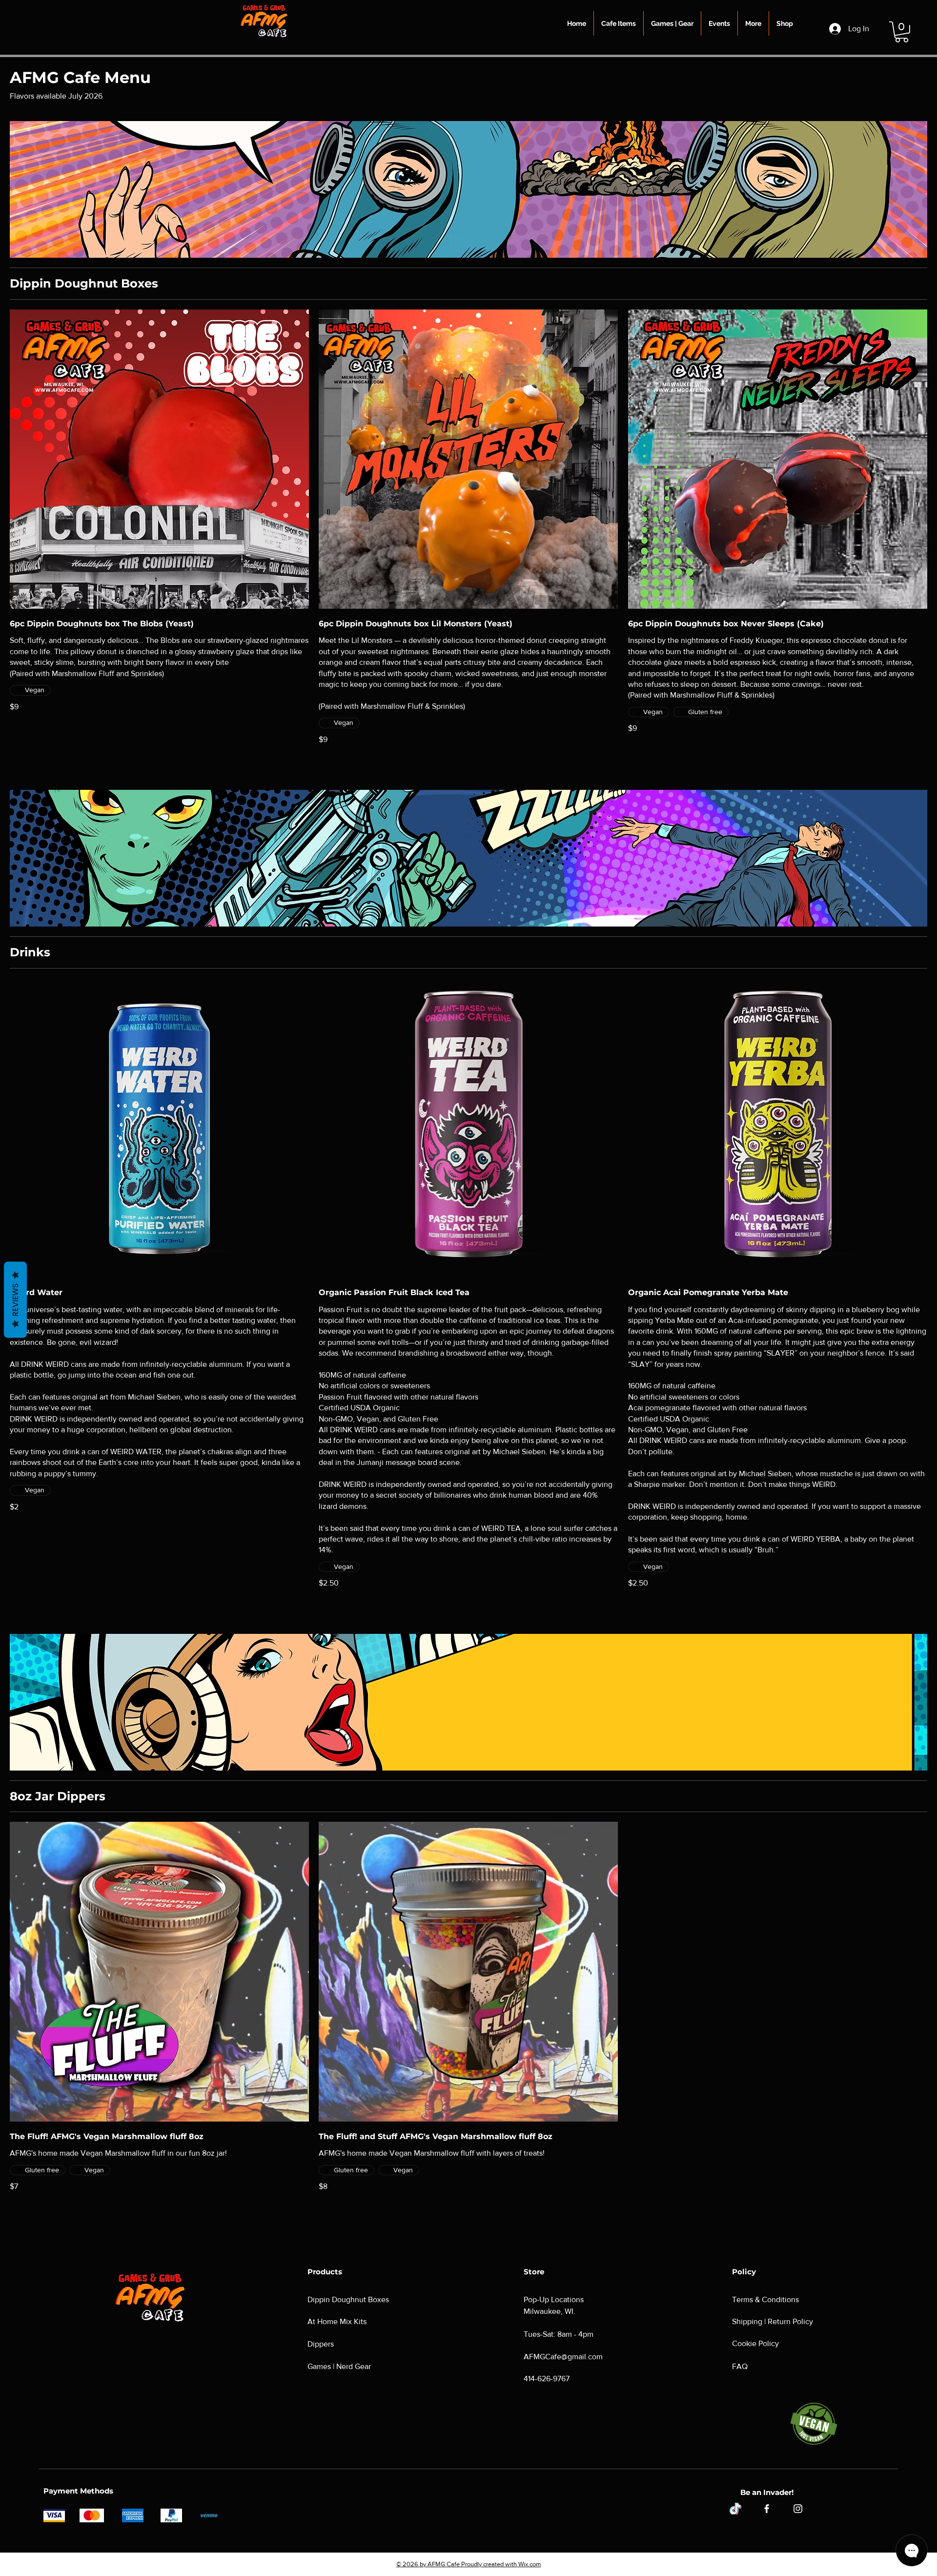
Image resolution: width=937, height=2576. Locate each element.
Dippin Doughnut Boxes (348, 2299)
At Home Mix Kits (337, 2321)
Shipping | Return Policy (773, 2321)
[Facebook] (767, 2509)
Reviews (15, 1299)
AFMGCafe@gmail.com (563, 2357)
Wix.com (530, 2564)
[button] (619, 23)
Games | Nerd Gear (339, 2366)
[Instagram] (798, 2509)
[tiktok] (735, 2509)
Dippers (321, 2344)
